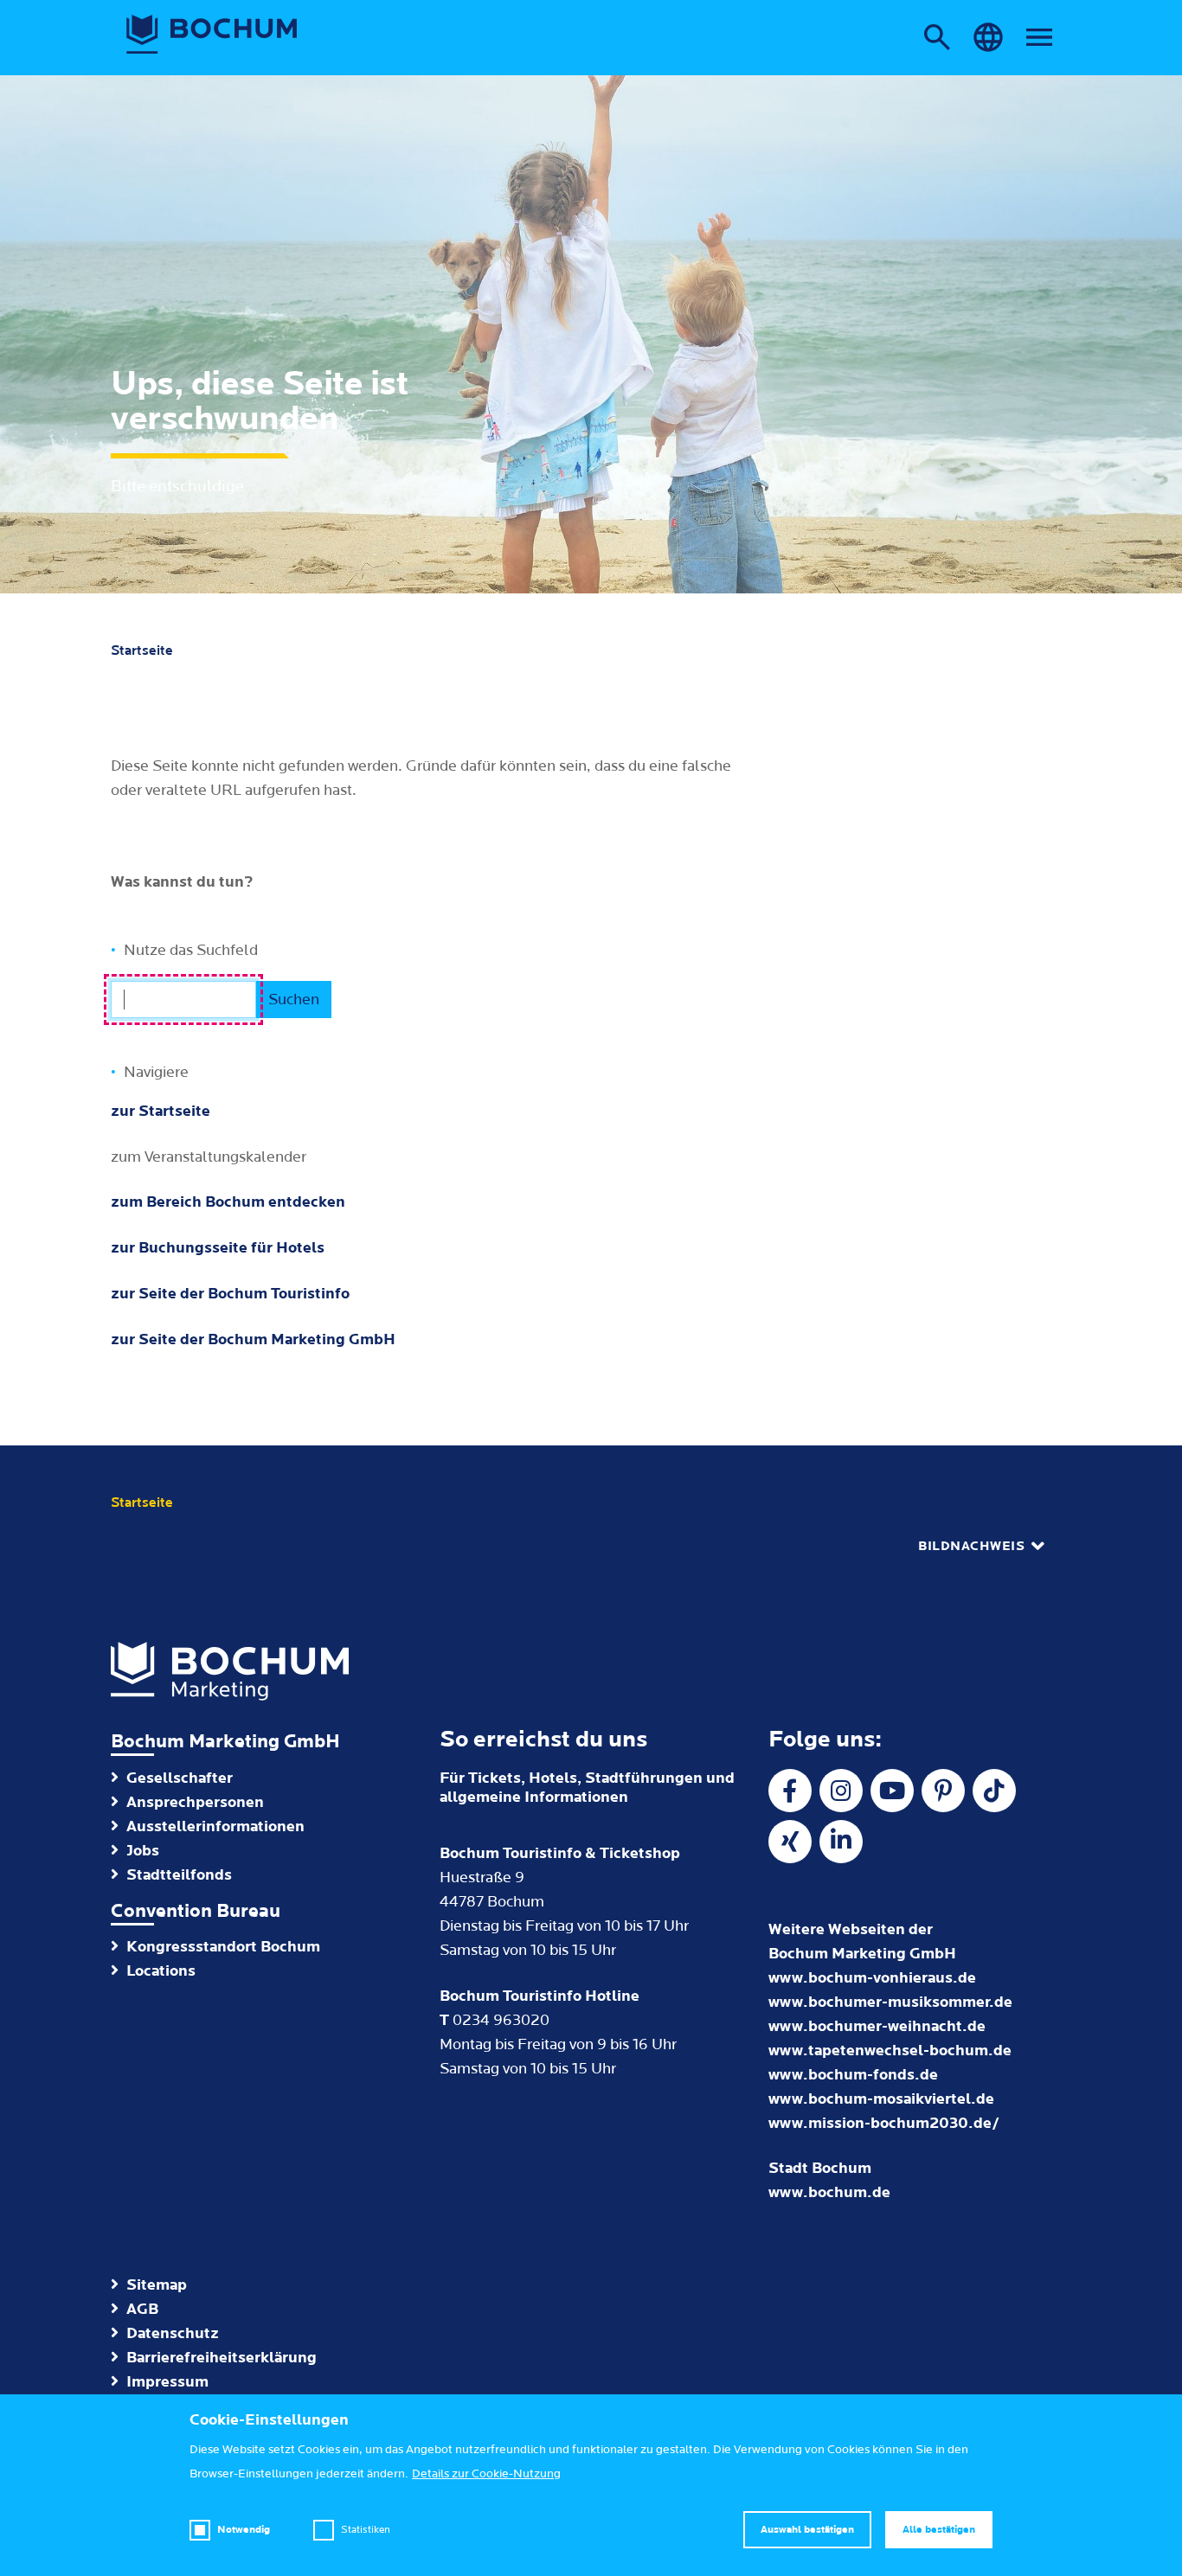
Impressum (167, 2382)
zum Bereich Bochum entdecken (228, 1202)
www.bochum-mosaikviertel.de (881, 2099)
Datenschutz (173, 2333)
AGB (142, 2309)
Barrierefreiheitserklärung (222, 2358)
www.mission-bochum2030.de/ (884, 2123)
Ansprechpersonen (195, 1802)
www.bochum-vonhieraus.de (872, 1978)
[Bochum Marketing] (212, 35)
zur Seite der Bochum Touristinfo (230, 1294)
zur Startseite (161, 1111)
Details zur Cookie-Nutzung (486, 2474)
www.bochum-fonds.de (853, 2075)
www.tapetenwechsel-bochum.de (890, 2051)
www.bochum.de (829, 2192)
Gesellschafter (180, 1778)
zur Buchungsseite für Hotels (218, 1248)
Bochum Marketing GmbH (225, 1742)
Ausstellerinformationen (215, 1826)
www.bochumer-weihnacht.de (877, 2026)
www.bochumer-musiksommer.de (890, 2002)
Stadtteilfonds (179, 1875)
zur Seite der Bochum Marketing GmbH (253, 1339)
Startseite (142, 650)
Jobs (143, 1851)
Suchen (294, 1000)
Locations (161, 1971)
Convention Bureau (196, 1911)
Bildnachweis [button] (971, 1546)
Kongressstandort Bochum (223, 1947)
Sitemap (157, 2285)
